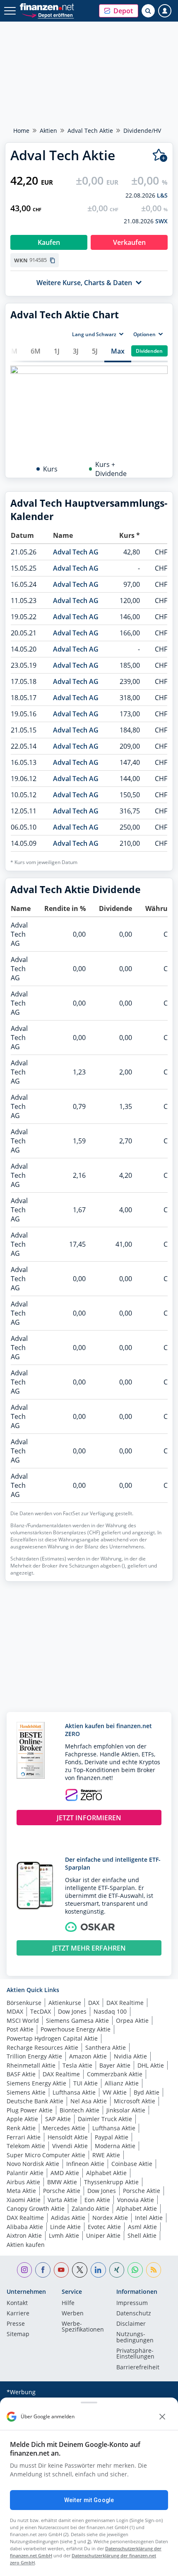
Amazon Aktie (88, 2056)
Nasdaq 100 (110, 2011)
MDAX (15, 2011)
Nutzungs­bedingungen (135, 2337)
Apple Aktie (22, 2119)
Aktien (48, 131)
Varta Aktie (63, 2200)
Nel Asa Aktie (89, 2101)
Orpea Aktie (132, 2021)
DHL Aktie (151, 2065)
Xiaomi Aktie (24, 2200)
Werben (73, 2314)
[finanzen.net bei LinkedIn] (98, 2270)
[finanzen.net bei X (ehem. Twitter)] (80, 2270)
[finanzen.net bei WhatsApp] (135, 2270)
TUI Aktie (85, 2083)
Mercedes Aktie (64, 2128)
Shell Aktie (142, 2235)
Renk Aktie (21, 2128)
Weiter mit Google (89, 2500)
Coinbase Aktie (132, 2164)
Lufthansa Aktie (74, 2092)
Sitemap (18, 2334)
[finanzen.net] (47, 7)
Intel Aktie (149, 2218)
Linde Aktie (65, 2227)
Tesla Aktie (77, 2065)
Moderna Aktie (115, 2146)
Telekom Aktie (26, 2146)
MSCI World (23, 2021)
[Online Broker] (48, 15)
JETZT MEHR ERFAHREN (89, 1948)
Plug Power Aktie (30, 2110)
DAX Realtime (125, 2003)
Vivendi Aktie (70, 2146)
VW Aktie (115, 2092)
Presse (16, 2324)
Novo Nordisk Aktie (33, 2164)
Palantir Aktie (25, 2173)
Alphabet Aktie (106, 2173)
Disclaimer (131, 2324)
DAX (94, 2003)
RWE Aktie (106, 2155)
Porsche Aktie (62, 2191)
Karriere (18, 2314)
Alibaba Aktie (25, 2227)
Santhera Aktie (106, 2047)
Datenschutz (134, 2314)
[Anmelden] (165, 11)
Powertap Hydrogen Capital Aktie (52, 2038)
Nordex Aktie (110, 2218)
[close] (162, 2417)
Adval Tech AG (76, 552)
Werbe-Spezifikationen (83, 2327)
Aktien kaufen (26, 2245)
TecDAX (41, 2011)
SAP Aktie (58, 2119)
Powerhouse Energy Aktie (76, 2029)
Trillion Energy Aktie (34, 2056)
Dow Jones (72, 2011)
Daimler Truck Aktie (105, 2119)
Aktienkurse (65, 2003)
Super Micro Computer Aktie (46, 2155)
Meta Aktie (21, 2191)
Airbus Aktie (23, 2182)
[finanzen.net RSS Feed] (154, 2270)
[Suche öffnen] (148, 11)
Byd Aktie (147, 2092)
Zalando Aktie (90, 2209)
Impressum (132, 2303)
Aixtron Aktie (24, 2235)
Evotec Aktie (104, 2227)
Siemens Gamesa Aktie (77, 2021)
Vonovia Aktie (136, 2200)
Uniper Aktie (103, 2235)
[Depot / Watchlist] (160, 155)
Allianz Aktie (122, 2083)
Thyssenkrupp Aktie (111, 2182)
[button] (119, 11)
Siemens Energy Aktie (36, 2083)
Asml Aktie (142, 2227)
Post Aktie (20, 2029)
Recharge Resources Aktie (42, 2047)
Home (21, 131)
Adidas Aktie (68, 2218)
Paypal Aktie (112, 2137)
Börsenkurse (24, 2003)
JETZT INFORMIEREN (89, 1818)
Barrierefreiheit (138, 2368)
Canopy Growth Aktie (36, 2209)
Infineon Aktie (85, 2164)
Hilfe (68, 2303)
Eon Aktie (97, 2200)
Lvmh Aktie (64, 2235)
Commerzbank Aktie (115, 2074)
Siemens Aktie (26, 2092)
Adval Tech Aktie (90, 131)
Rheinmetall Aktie (31, 2065)
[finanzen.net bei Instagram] (25, 2270)
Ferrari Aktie (24, 2137)
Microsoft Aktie (135, 2101)
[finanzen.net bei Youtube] (61, 2270)
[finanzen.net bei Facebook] (43, 2270)
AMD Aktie (65, 2173)
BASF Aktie (21, 2074)
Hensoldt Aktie (68, 2137)
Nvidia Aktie (130, 2056)
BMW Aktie (62, 2182)
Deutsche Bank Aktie (35, 2101)
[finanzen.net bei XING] (117, 2270)
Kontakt (17, 2303)
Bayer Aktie (115, 2065)
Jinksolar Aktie (126, 2110)
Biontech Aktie (79, 2110)
